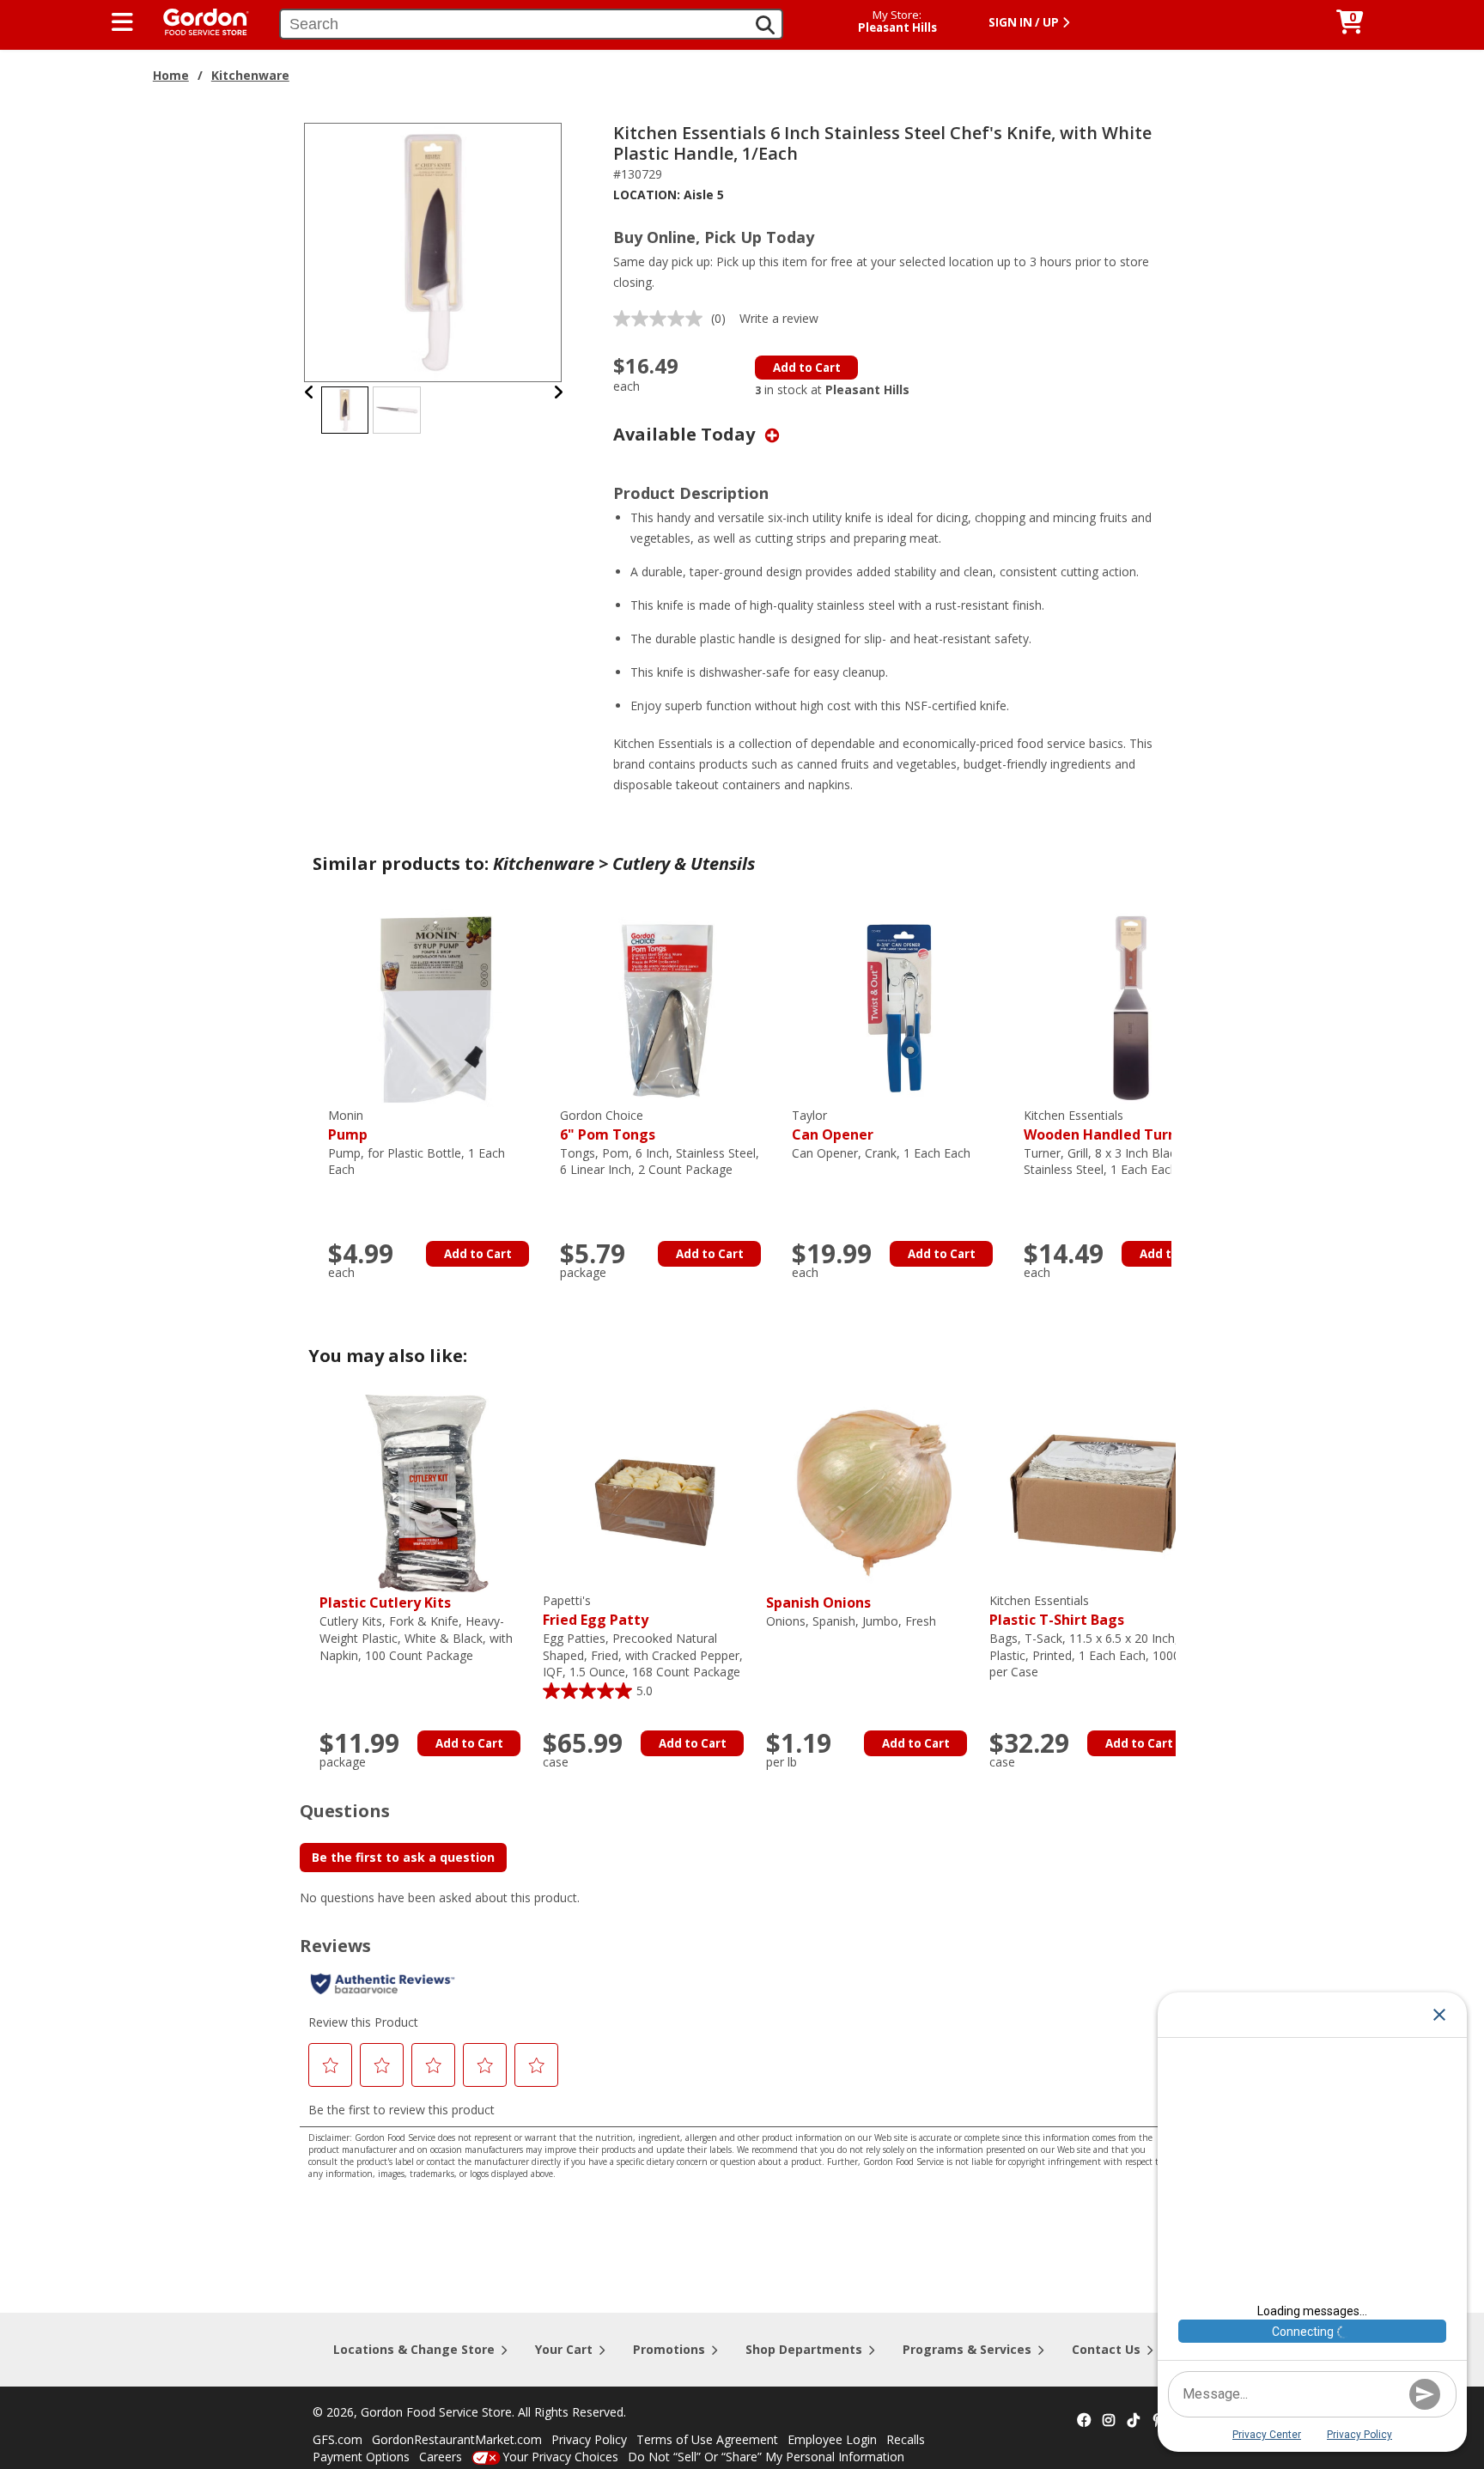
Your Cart (564, 2349)
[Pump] (435, 1007)
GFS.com (338, 2439)
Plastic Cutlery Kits (385, 1602)
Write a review (779, 318)
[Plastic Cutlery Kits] (427, 1492)
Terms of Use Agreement (707, 2439)
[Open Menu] (122, 22)
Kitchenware (250, 75)
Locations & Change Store (414, 2349)
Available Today (686, 434)
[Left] (310, 392)
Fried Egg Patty (596, 1611)
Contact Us (1106, 2349)
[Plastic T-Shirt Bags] (1097, 1492)
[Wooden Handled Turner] (1131, 1007)
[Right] (558, 392)
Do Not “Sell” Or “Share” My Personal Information (766, 2457)
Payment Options (361, 2457)
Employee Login (832, 2439)
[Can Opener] (899, 1007)
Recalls (906, 2439)
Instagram (1109, 2421)
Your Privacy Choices (560, 2457)
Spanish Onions (818, 1602)
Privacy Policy (589, 2439)
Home (171, 75)
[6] (667, 1007)
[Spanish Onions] (873, 1492)
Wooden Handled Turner (1107, 1125)
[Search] (765, 25)
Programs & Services (967, 2349)
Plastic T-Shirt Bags (1057, 1611)
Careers (441, 2457)
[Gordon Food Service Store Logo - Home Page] (198, 20)
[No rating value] (662, 319)
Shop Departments (804, 2349)
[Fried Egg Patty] (650, 1492)
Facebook (1084, 2421)
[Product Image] (434, 251)
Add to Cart (807, 368)
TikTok (1134, 2421)
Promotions (669, 2349)
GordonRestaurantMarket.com (457, 2439)
